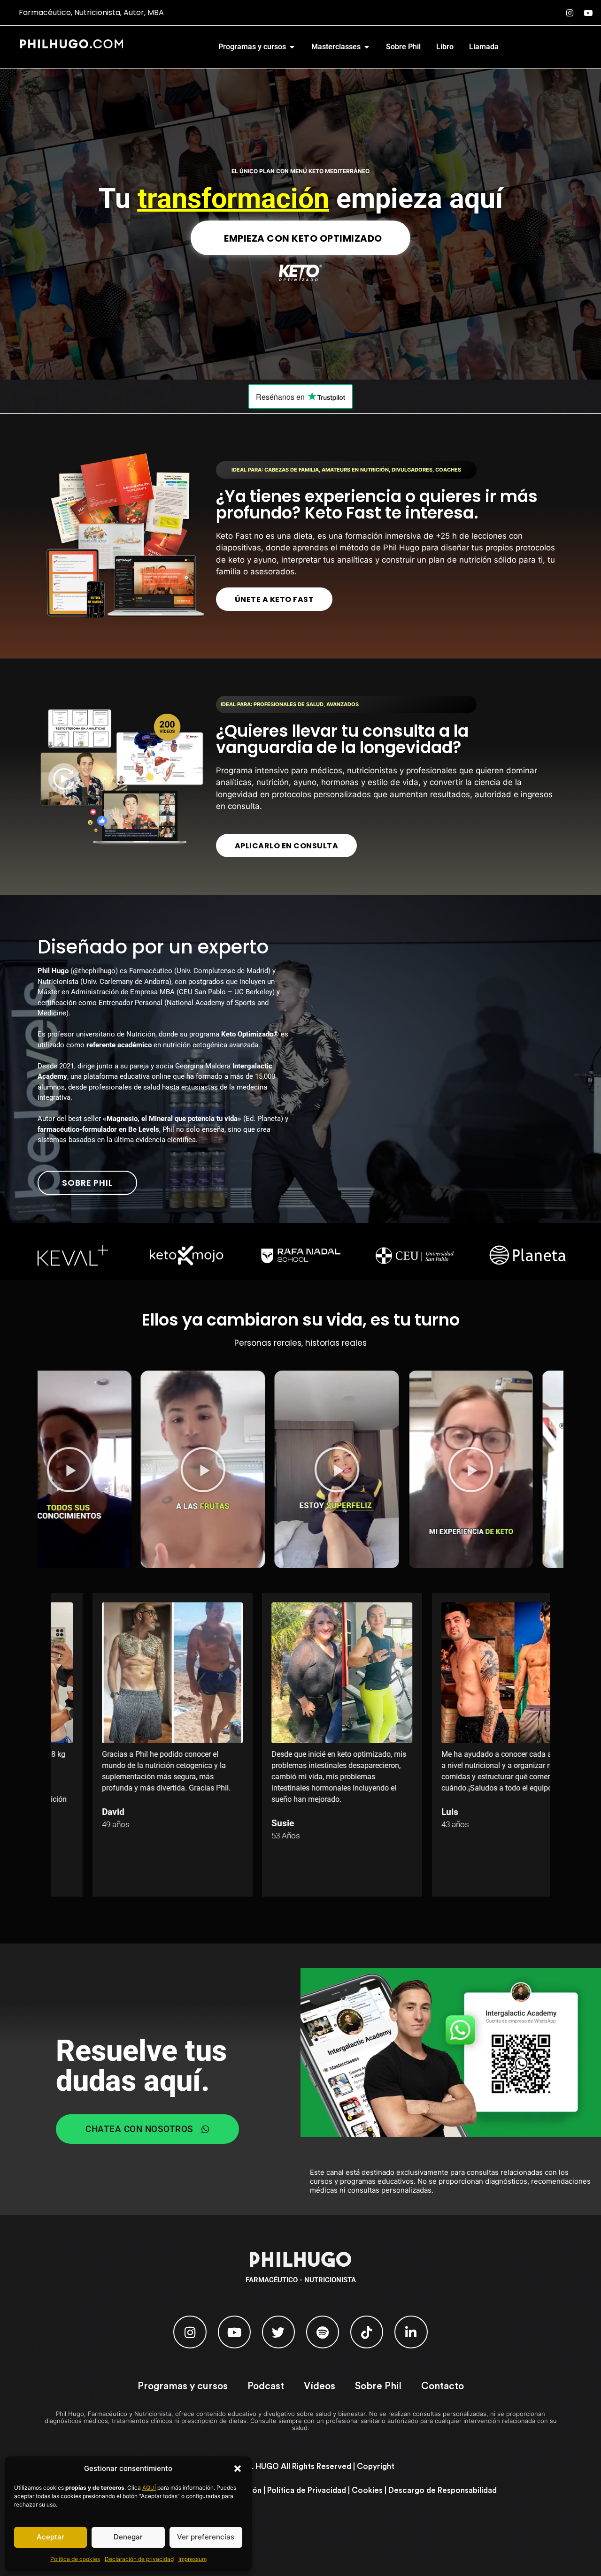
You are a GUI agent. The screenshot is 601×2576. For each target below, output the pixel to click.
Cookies (367, 2490)
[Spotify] (323, 2332)
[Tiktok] (367, 2332)
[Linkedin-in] (411, 2332)
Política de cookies (75, 2559)
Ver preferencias (206, 2537)
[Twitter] (278, 2332)
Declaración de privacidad (139, 2559)
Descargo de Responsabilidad (443, 2490)
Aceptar (50, 2537)
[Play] (124, 1469)
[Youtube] (588, 13)
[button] (238, 2469)
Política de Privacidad (307, 2490)
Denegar (128, 2537)
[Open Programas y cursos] (292, 47)
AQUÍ (149, 2488)
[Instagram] (570, 13)
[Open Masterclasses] (367, 47)
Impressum (193, 2559)
